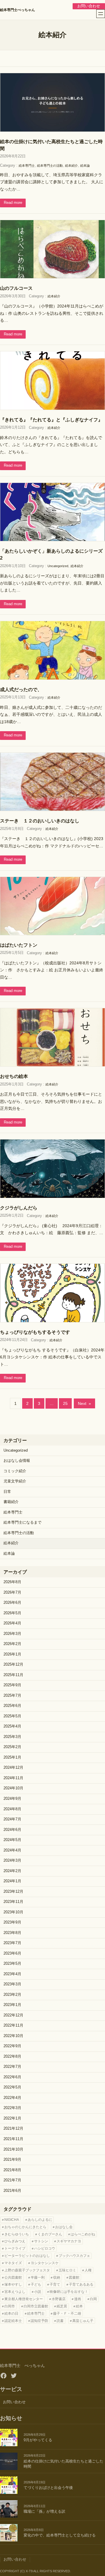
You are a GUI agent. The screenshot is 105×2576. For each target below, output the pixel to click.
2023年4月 (12, 1974)
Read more (13, 203)
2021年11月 (13, 2139)
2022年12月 (13, 2015)
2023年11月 (13, 1902)
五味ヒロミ (67, 2270)
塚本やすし (13, 2284)
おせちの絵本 (14, 1076)
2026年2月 (12, 1644)
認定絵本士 (13, 2321)
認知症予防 (39, 2321)
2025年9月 (12, 1685)
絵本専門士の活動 (50, 166)
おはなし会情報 (17, 1461)
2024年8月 (12, 1809)
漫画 (78, 2299)
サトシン (41, 2241)
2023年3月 (12, 1984)
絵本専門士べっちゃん (17, 10)
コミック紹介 (15, 1471)
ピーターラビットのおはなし (27, 2256)
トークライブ (15, 2248)
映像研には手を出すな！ (69, 2292)
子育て (55, 2284)
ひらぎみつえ (15, 2241)
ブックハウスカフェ (74, 2256)
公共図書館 (13, 2277)
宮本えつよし (15, 2292)
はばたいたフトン (19, 945)
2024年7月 (12, 1819)
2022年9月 (12, 2046)
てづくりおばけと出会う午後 (48, 2488)
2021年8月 (12, 2170)
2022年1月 (12, 2118)
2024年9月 (12, 1799)
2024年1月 (12, 1881)
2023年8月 (12, 1933)
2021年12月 (13, 2129)
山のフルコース (16, 288)
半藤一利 (38, 2277)
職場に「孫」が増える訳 (44, 2512)
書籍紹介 (11, 1502)
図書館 (74, 2277)
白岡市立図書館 (36, 2306)
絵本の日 (11, 2313)
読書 (60, 2321)
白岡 (93, 2299)
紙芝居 (62, 2306)
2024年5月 (12, 1840)
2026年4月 (12, 1623)
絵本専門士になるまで (22, 1522)
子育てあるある (81, 2284)
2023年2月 (12, 1995)
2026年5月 (12, 1613)
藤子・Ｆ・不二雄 (67, 2313)
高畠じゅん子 (83, 2321)
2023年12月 (13, 1892)
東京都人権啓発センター (24, 2299)
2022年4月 (12, 2098)
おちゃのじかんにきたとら (25, 2227)
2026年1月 (12, 1654)
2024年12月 (13, 1768)
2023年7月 (12, 1943)
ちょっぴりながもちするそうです (35, 1332)
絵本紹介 (71, 166)
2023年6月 (12, 1953)
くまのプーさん (50, 2234)
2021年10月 (13, 2149)
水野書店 (59, 2299)
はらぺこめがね (83, 2234)
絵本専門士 (27, 166)
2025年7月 (12, 1696)
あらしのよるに (40, 2220)
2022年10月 (13, 2036)
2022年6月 (12, 2077)
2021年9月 (12, 2160)
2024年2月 (12, 1871)
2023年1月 (12, 2005)
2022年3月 (12, 2108)
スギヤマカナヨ (69, 2241)
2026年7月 (12, 1592)
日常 (7, 1492)
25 (65, 1403)
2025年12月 (13, 1664)
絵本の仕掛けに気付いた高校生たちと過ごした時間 (51, 145)
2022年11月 (13, 2025)
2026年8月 (12, 1582)
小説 (38, 2292)
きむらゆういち (17, 2234)
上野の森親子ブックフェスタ (27, 2270)
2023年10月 (13, 1912)
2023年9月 (12, 1922)
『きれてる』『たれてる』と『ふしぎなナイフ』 (51, 420)
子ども (36, 2284)
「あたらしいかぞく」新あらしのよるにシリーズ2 (51, 554)
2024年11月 (13, 1778)
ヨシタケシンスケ (45, 2263)
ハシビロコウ (45, 2248)
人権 (88, 2270)
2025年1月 (12, 1757)
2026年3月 (12, 1634)
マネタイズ (13, 2263)
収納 (57, 2277)
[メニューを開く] (101, 14)
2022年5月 (12, 2087)
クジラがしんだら (19, 1208)
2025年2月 (12, 1747)
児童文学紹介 (15, 1481)
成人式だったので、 (21, 689)
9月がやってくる (38, 2440)
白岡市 (10, 2306)
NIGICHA (12, 2220)
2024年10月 (13, 1788)
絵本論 (85, 166)
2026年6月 (12, 1603)
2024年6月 (12, 1830)
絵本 (79, 2306)
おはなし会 (64, 2227)
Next (84, 1403)
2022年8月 (12, 2057)
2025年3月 (12, 1737)
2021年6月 (12, 2191)
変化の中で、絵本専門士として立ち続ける (60, 2535)
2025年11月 (13, 1675)
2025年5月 (12, 1716)
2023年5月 (12, 1964)
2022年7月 (12, 2067)
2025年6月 (12, 1706)
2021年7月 (12, 2180)
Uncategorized (58, 566)
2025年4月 (12, 1726)
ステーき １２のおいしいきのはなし (40, 821)
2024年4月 (12, 1850)
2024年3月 (12, 1860)
